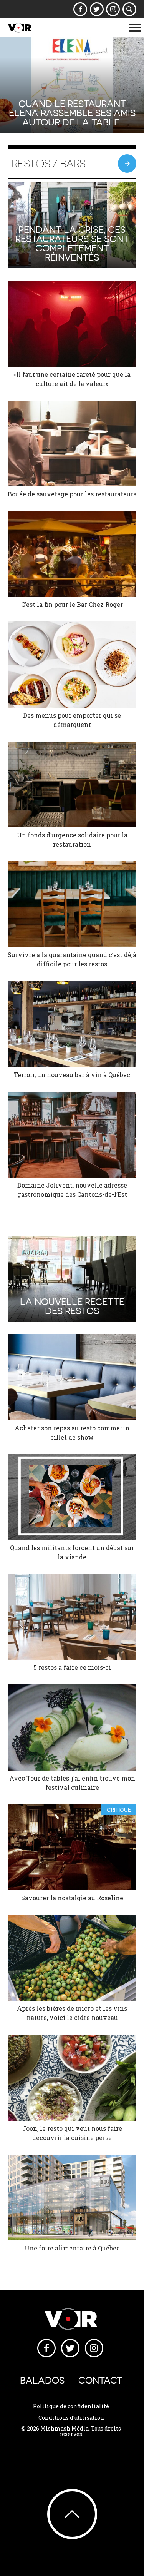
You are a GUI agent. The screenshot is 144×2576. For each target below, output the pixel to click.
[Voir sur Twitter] (97, 9)
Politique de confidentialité (71, 2406)
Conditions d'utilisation (71, 2418)
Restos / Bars (49, 164)
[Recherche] (130, 9)
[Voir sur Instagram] (113, 9)
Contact (100, 2380)
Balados (42, 2380)
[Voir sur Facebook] (80, 9)
